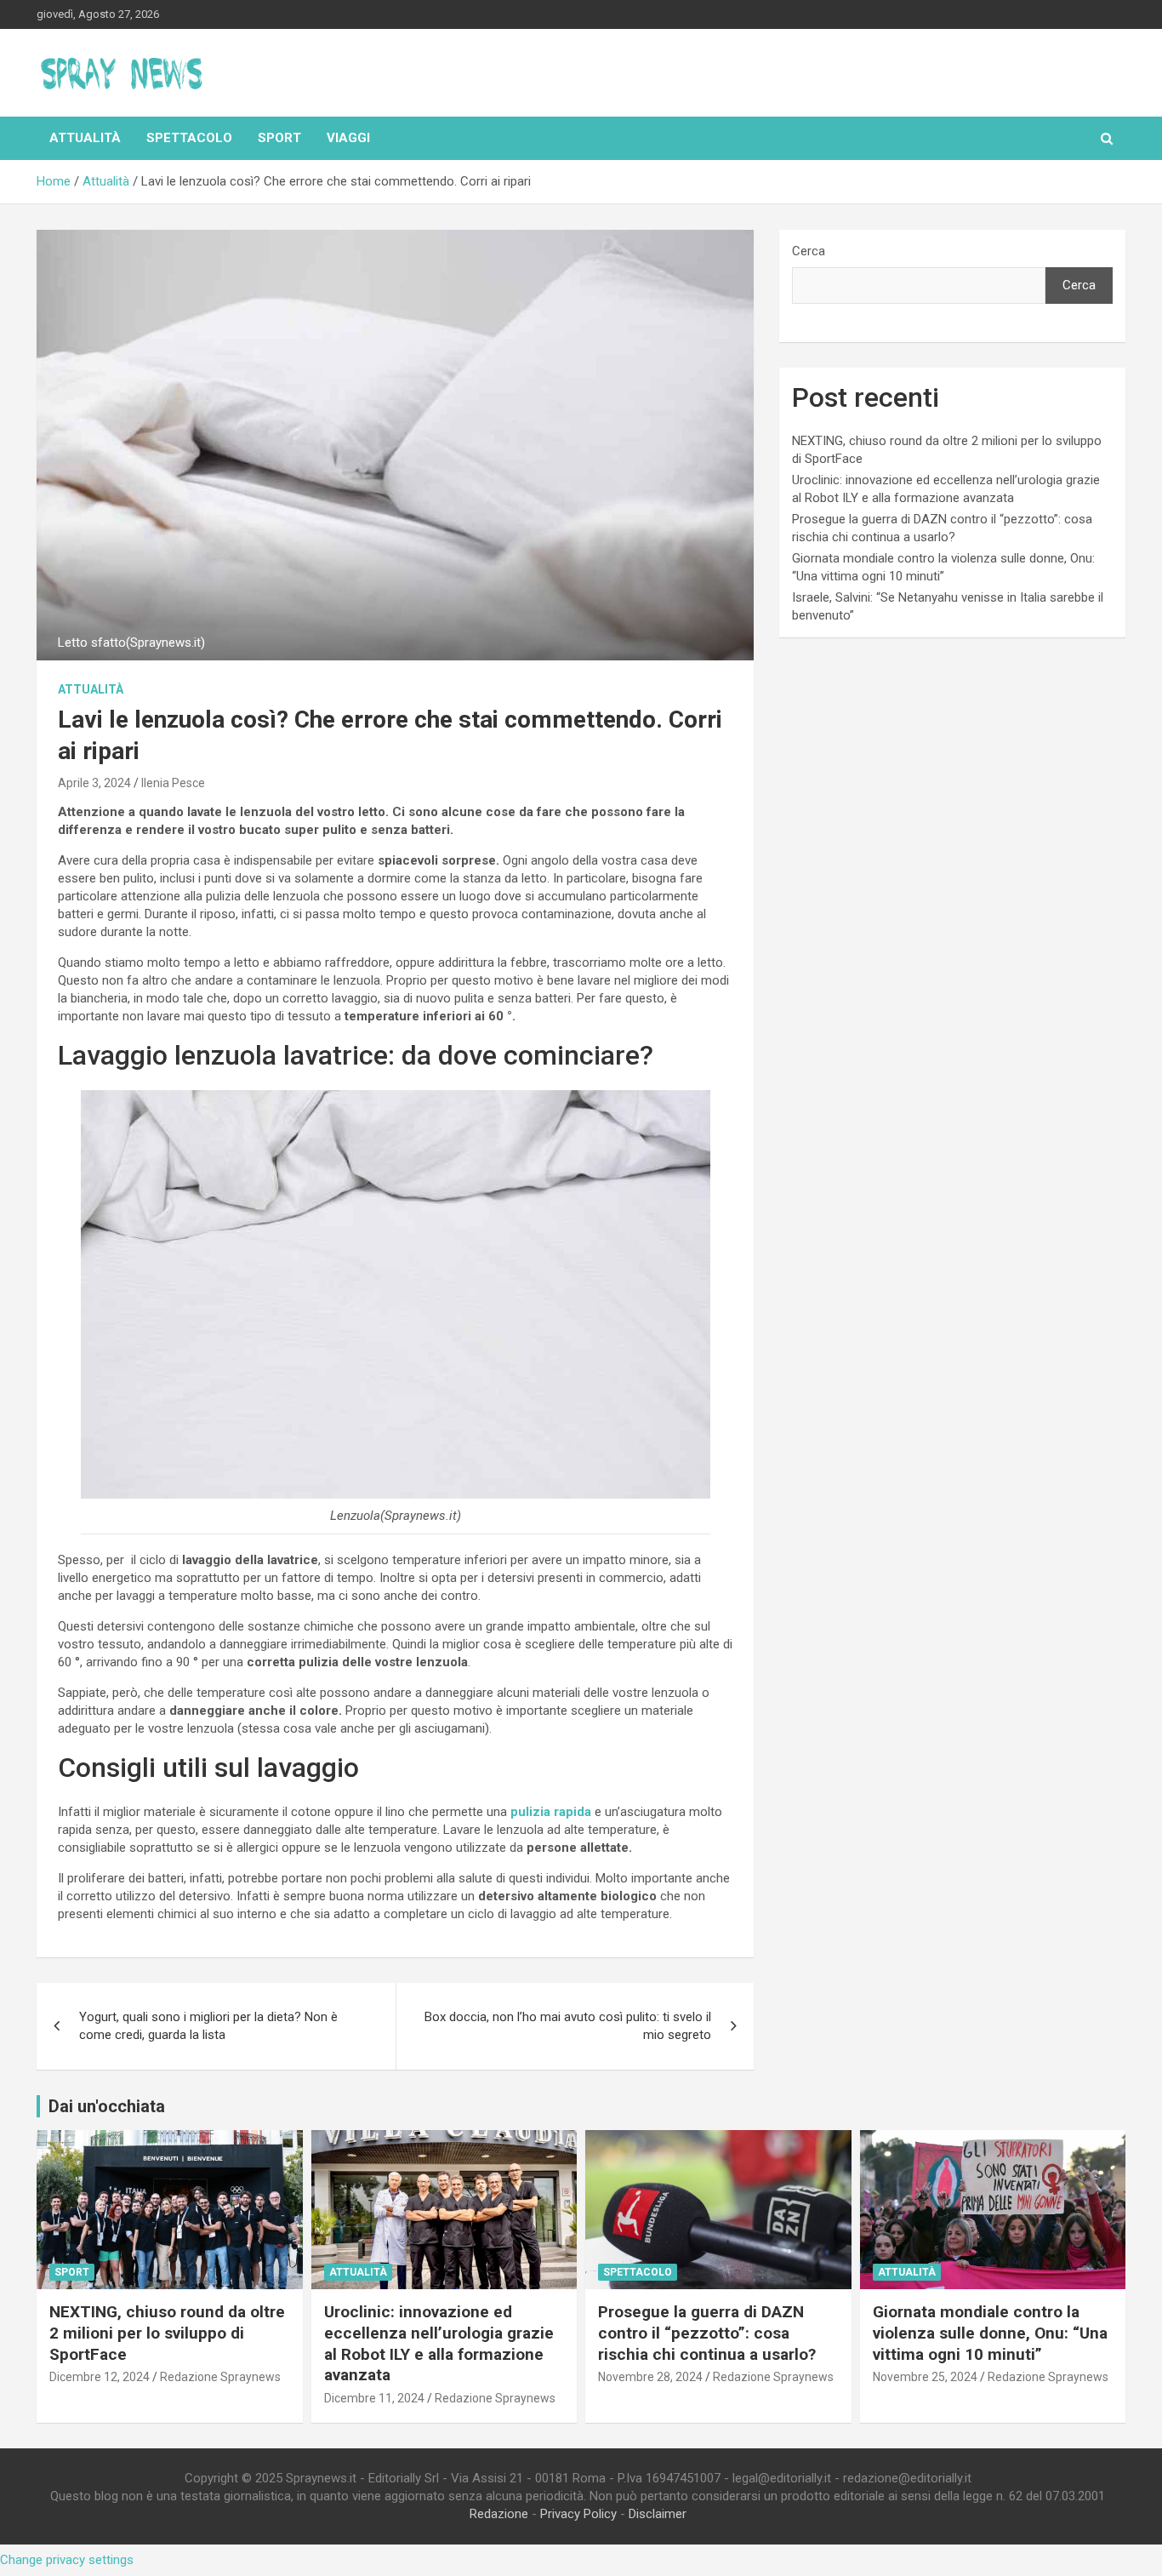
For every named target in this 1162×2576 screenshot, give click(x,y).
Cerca (809, 251)
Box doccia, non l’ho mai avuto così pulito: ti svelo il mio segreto (568, 2026)
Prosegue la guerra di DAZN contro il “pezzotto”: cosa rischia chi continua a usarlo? (707, 2333)
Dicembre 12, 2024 (100, 2377)
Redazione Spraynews (220, 2377)
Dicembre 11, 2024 (374, 2398)
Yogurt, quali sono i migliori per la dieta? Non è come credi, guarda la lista (208, 2026)
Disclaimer (658, 2514)
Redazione (499, 2514)
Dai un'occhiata (107, 2106)
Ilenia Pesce (173, 783)
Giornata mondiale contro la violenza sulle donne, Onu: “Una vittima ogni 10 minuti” (990, 2333)
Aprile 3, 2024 (94, 783)
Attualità (85, 138)
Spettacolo (189, 138)
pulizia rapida (551, 1812)
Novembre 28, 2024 (650, 2377)
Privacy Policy (578, 2514)
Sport (279, 138)
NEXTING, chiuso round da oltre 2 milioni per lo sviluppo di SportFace (167, 2333)
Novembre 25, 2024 (925, 2377)
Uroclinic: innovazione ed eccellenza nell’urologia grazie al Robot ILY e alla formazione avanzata (439, 2343)
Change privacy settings (67, 2560)
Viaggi (348, 138)
